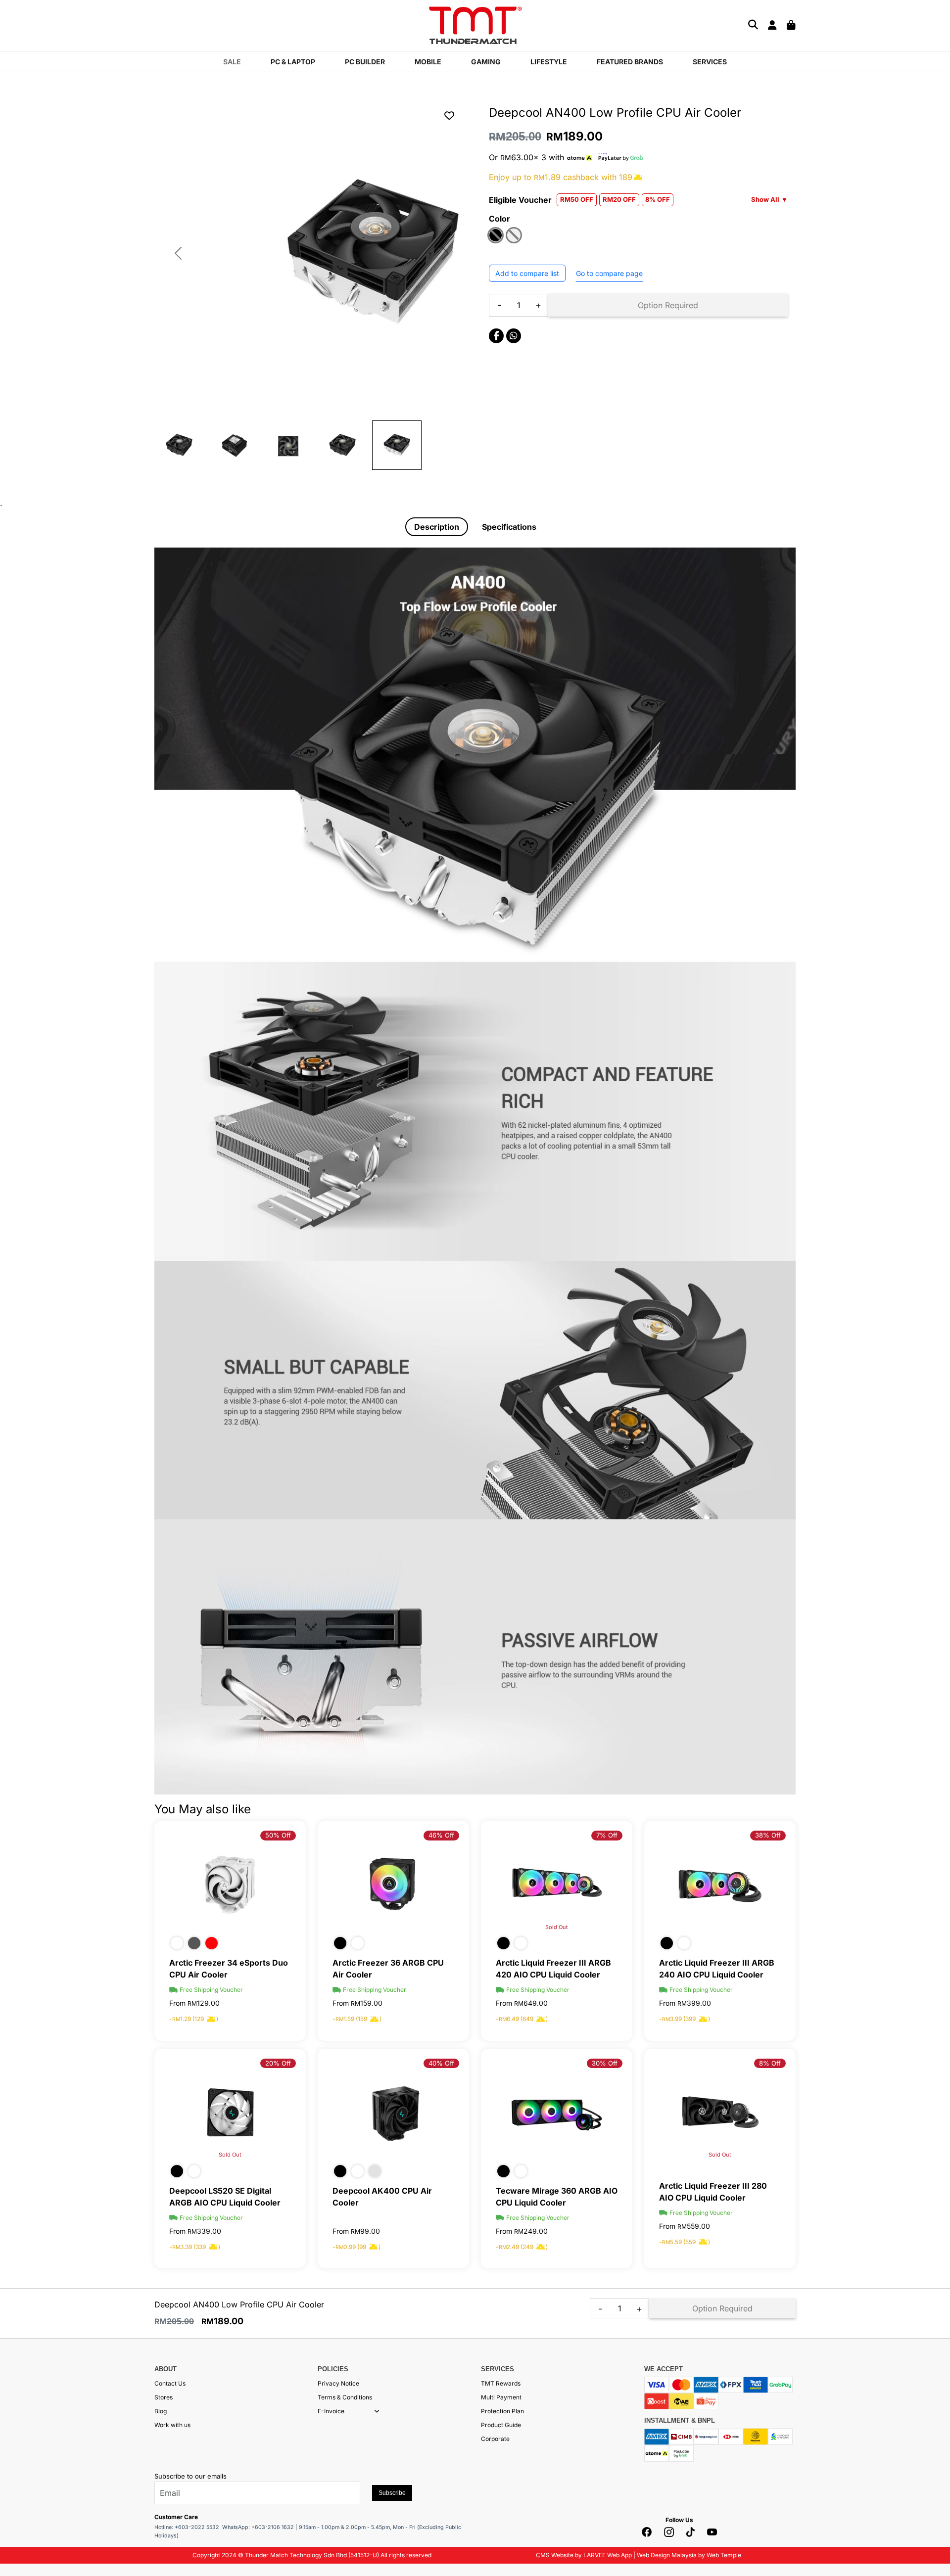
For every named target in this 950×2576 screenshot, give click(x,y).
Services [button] (710, 62)
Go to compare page (609, 273)
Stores (164, 2397)
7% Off (607, 1835)
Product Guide (501, 2425)
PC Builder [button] (365, 62)
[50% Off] (230, 1884)
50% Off (278, 1835)
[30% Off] (557, 2112)
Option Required (668, 305)
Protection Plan (502, 2411)
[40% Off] (393, 2112)
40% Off (441, 2063)
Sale (232, 62)
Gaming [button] (486, 62)
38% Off (768, 1835)
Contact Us (170, 2383)
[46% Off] (393, 1884)
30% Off (605, 2063)
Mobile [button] (428, 62)
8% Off (770, 2063)
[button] (377, 2411)
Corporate (495, 2439)
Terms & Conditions (345, 2397)
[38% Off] (720, 1884)
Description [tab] (437, 527)
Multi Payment (501, 2397)
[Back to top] (20, 2469)
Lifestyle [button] (549, 62)
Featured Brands (630, 62)
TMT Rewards (501, 2383)
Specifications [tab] (509, 527)
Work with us (172, 2425)
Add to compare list (527, 273)
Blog (161, 2411)
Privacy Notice (338, 2383)
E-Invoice (331, 2411)
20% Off (278, 2063)
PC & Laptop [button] (293, 62)
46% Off (441, 1835)
